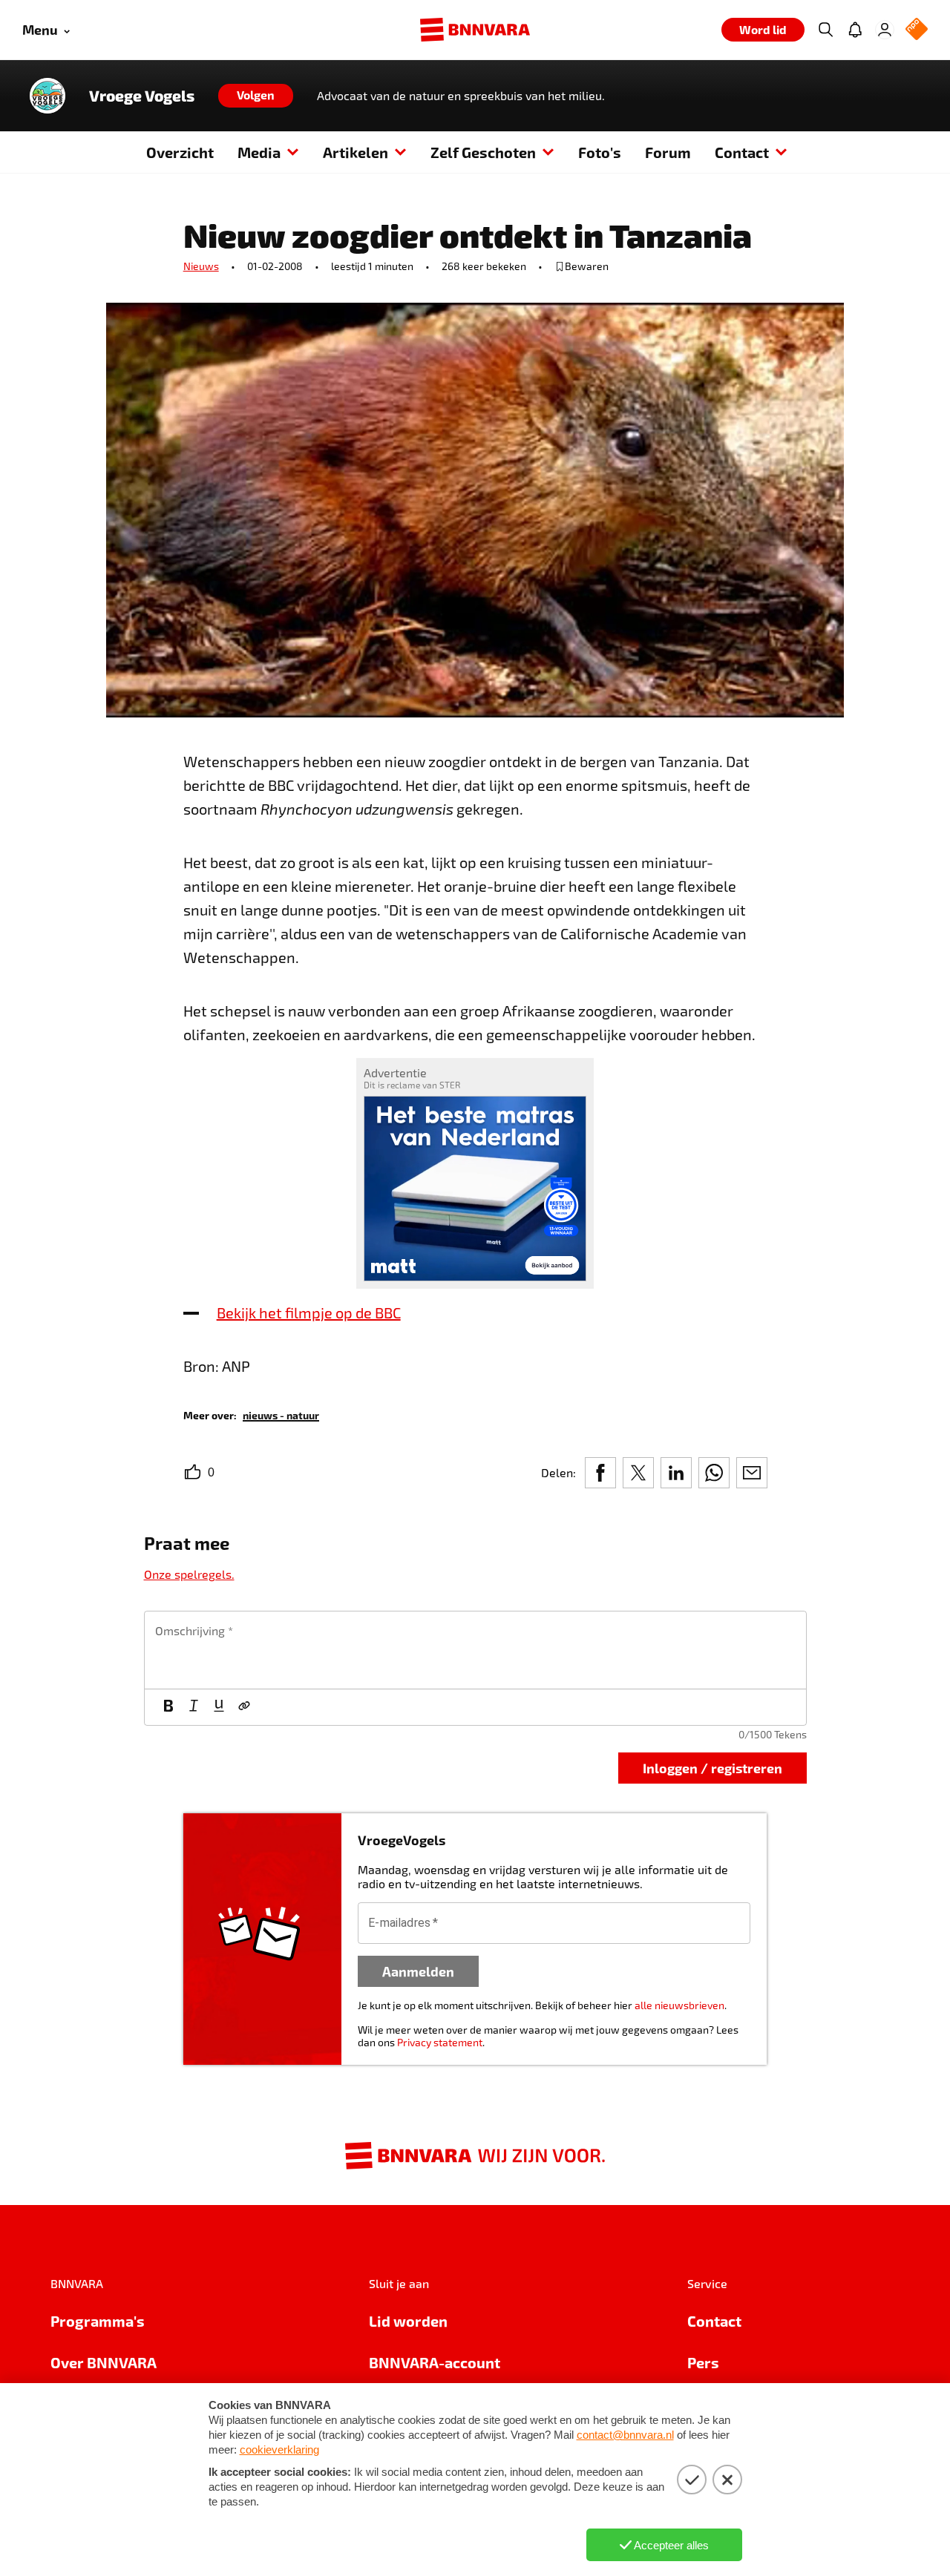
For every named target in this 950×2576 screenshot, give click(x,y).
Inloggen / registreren (712, 1768)
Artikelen (356, 152)
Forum (668, 152)
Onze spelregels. (189, 1574)
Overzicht (180, 152)
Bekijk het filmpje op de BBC (309, 1312)
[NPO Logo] (917, 30)
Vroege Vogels (142, 96)
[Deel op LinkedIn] (676, 1473)
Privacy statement (440, 2042)
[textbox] (475, 1650)
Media (259, 152)
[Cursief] (194, 1707)
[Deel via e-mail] (752, 1473)
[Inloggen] (885, 30)
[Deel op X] (638, 1473)
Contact (742, 152)
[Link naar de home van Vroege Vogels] (47, 96)
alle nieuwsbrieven (679, 2005)
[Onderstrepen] (219, 1707)
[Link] (244, 1707)
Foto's (600, 152)
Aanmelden (418, 1971)
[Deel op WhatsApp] (714, 1473)
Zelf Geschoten (483, 152)
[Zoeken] (825, 30)
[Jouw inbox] (855, 30)
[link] (281, 1414)
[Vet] (168, 1707)
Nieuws (201, 266)
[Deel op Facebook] (600, 1473)
